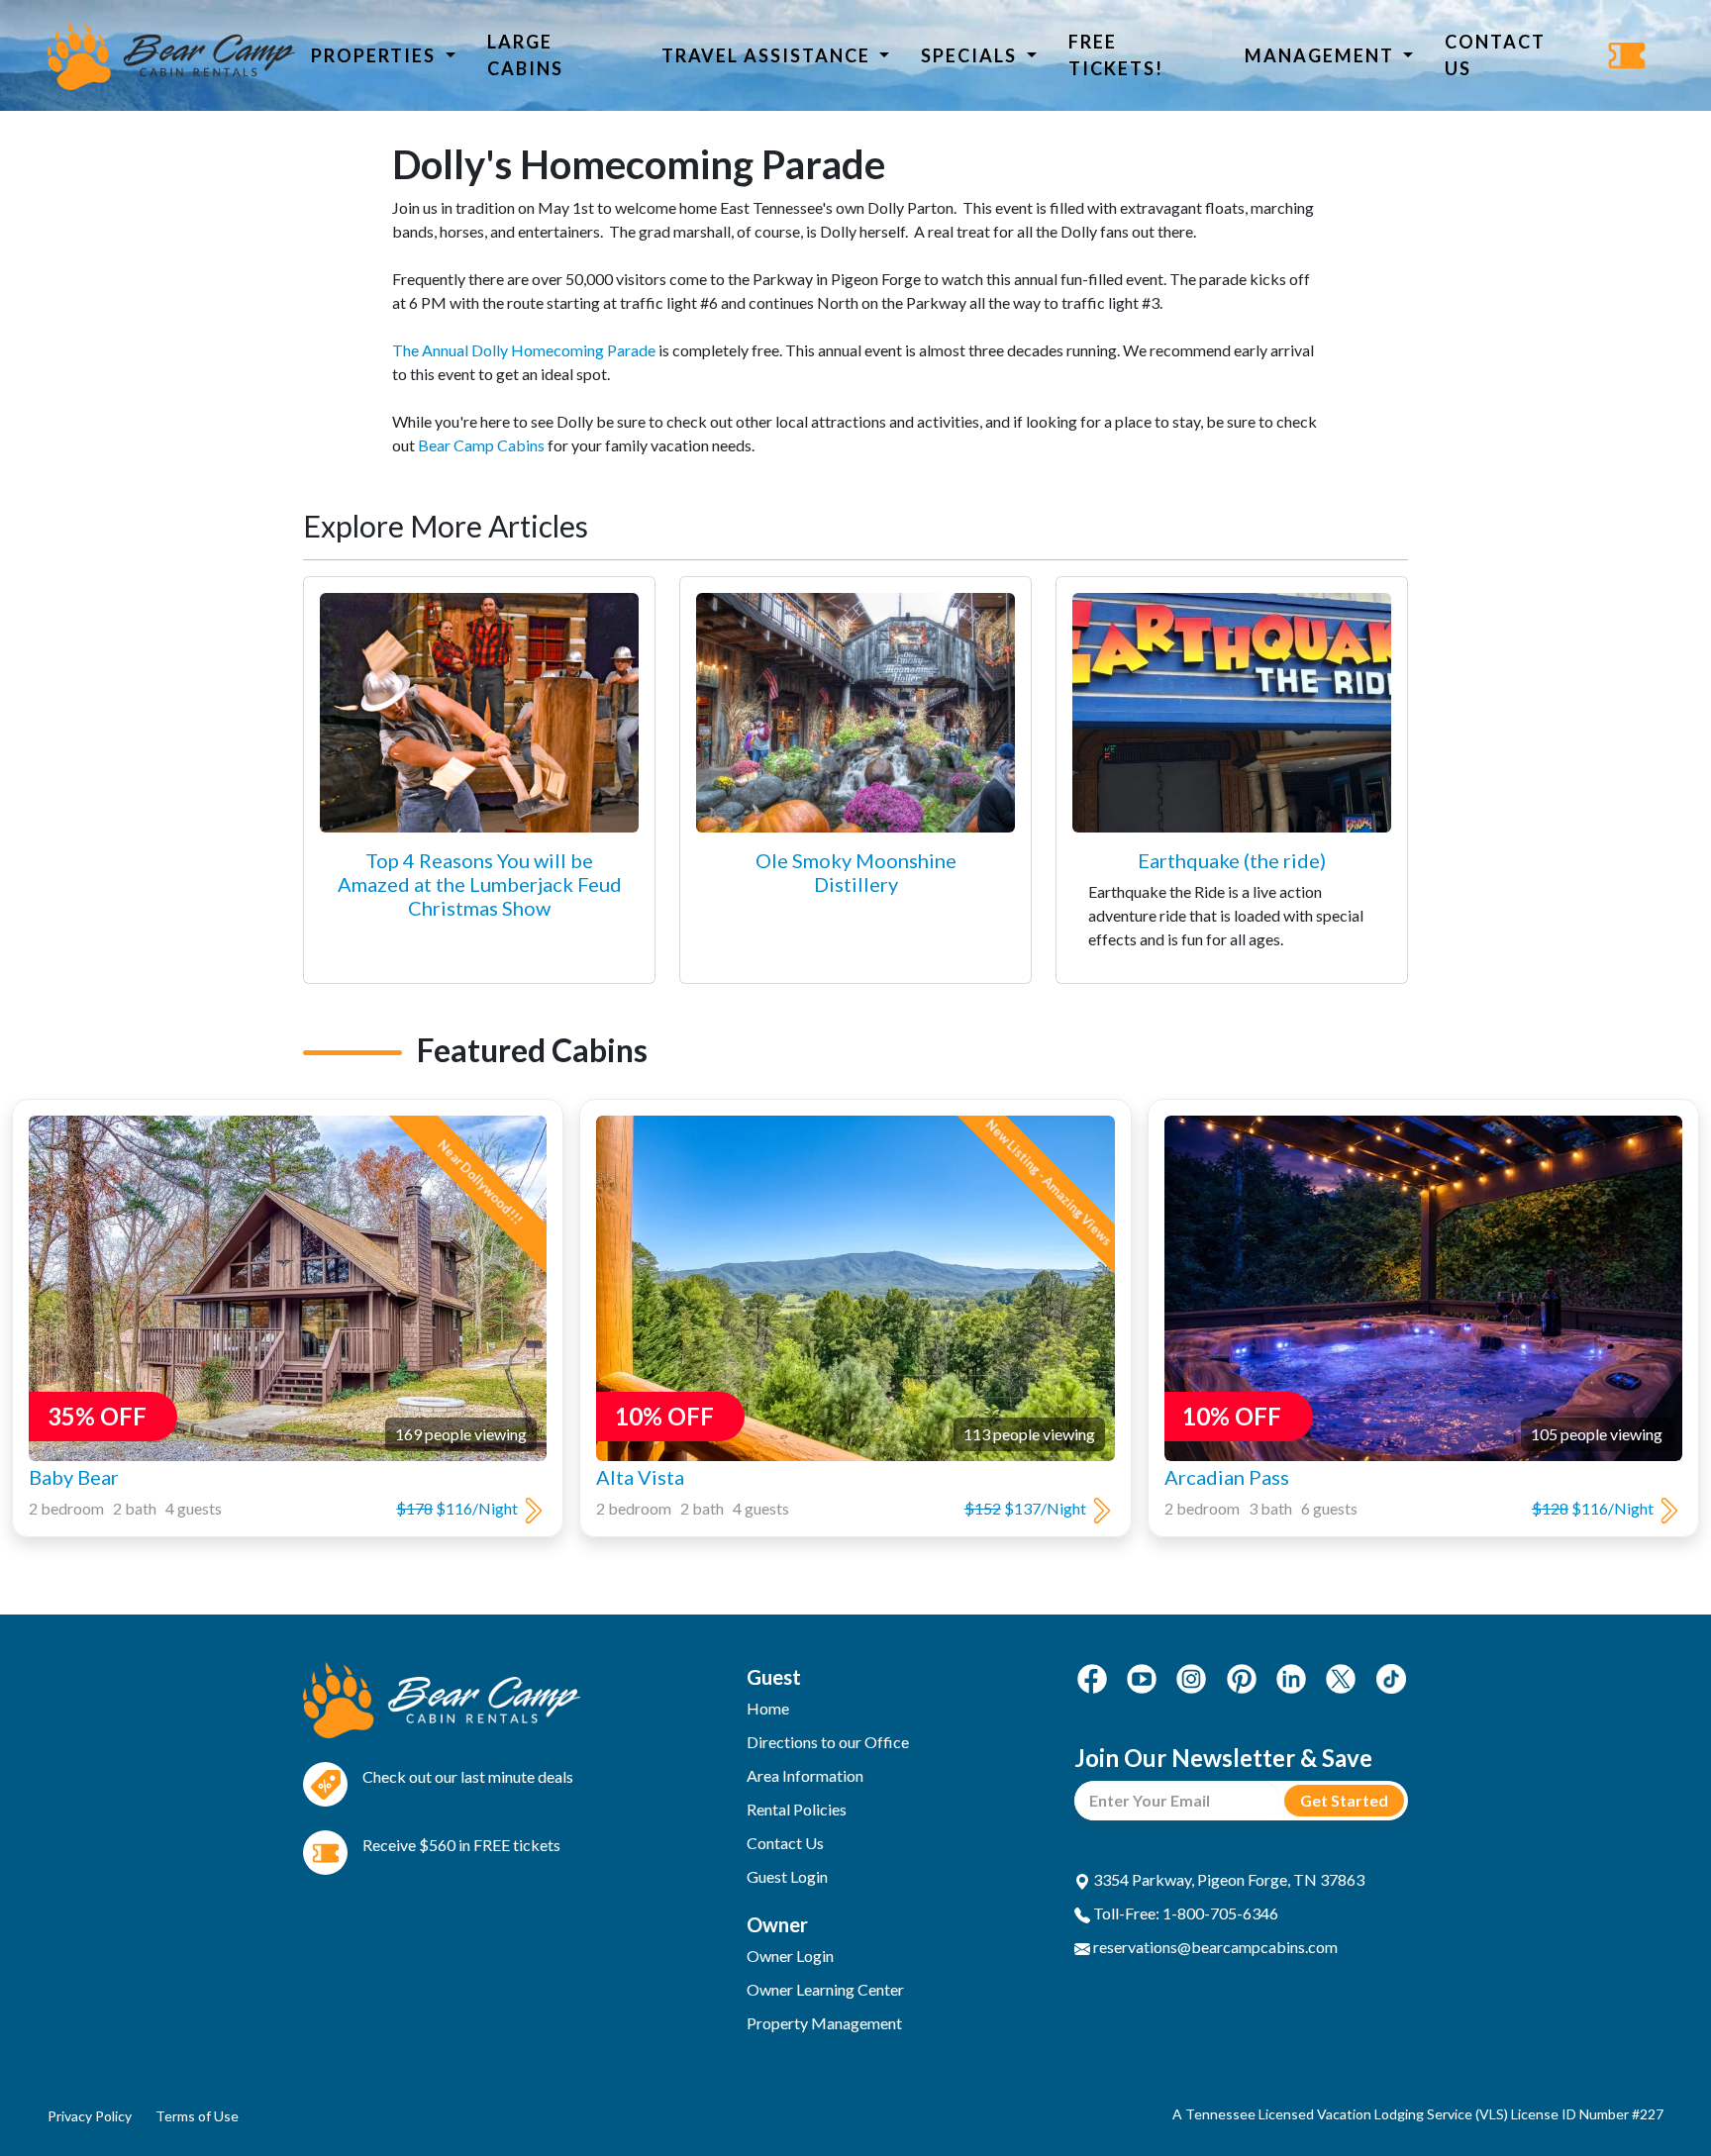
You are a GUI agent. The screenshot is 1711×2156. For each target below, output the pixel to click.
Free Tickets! (1116, 55)
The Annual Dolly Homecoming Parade (524, 350)
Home (768, 1708)
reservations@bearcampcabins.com (1214, 1947)
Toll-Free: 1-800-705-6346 (1184, 1913)
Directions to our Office (828, 1742)
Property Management (824, 2023)
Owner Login (790, 1956)
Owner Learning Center (825, 1989)
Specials (971, 55)
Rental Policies (797, 1809)
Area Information (805, 1775)
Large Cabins (525, 55)
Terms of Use (197, 2116)
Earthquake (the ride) (1232, 860)
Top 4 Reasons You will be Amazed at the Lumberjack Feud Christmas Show (480, 884)
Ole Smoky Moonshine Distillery (856, 872)
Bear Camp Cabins (481, 445)
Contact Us (1495, 55)
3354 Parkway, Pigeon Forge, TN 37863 (1227, 1879)
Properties (376, 55)
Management (1322, 55)
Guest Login (787, 1876)
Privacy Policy (90, 2116)
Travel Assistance (768, 55)
